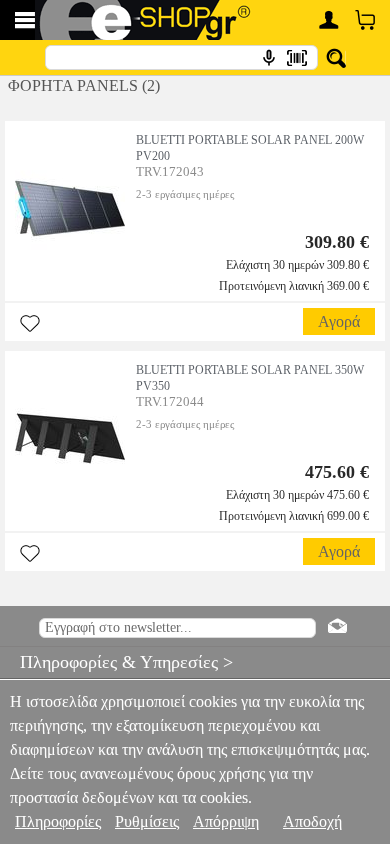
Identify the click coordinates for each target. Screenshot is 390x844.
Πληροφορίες (58, 821)
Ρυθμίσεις (147, 821)
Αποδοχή (312, 821)
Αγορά (339, 321)
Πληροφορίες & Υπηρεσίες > (116, 662)
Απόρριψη (226, 821)
